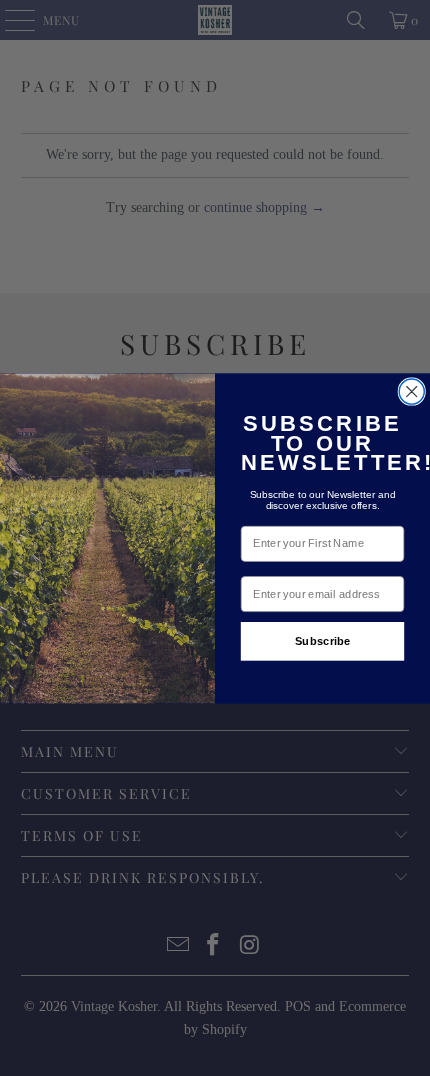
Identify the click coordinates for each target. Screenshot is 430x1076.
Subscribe (323, 640)
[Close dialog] (411, 391)
